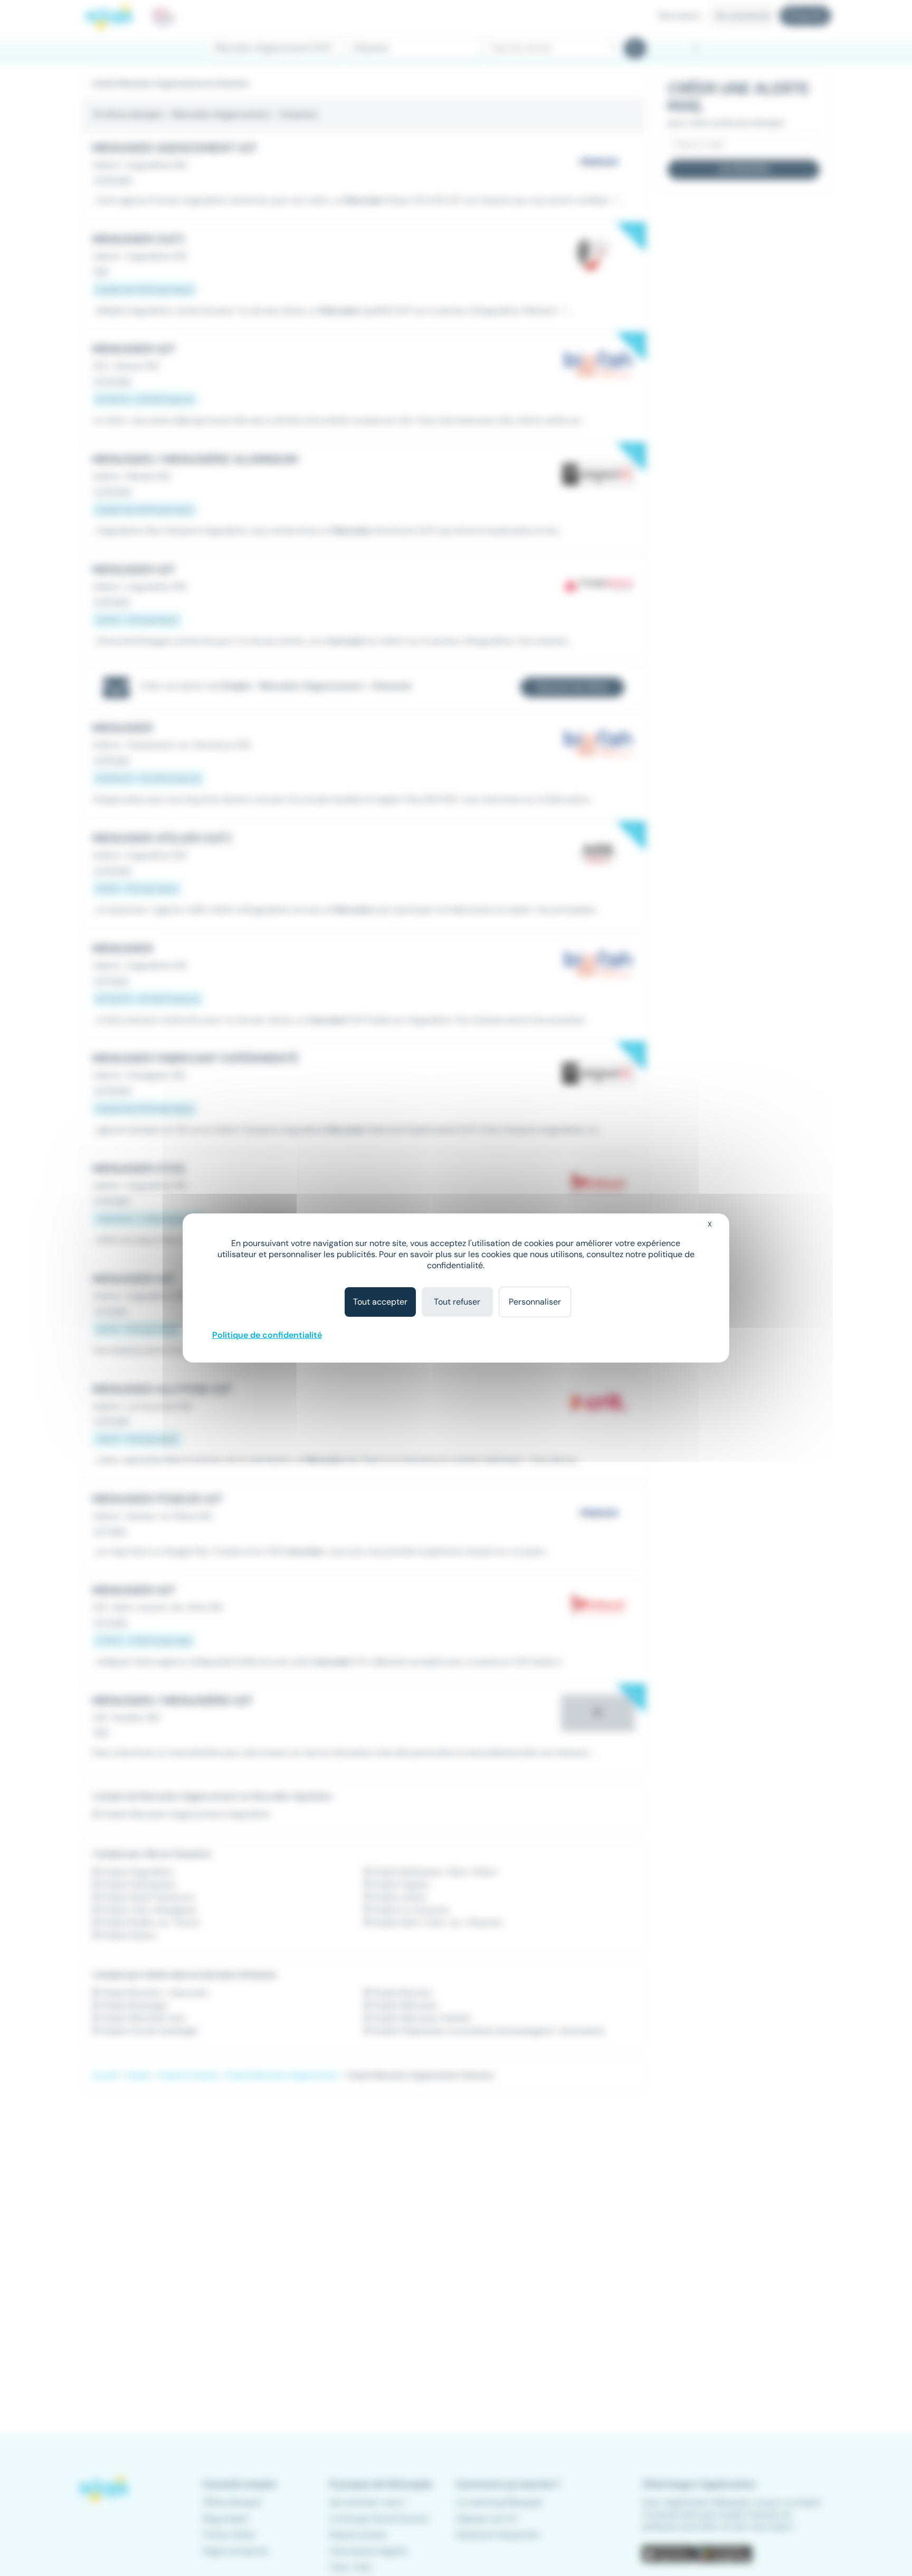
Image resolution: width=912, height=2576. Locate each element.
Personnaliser (535, 1302)
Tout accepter (380, 1302)
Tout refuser (457, 1302)
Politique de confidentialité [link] (267, 1335)
